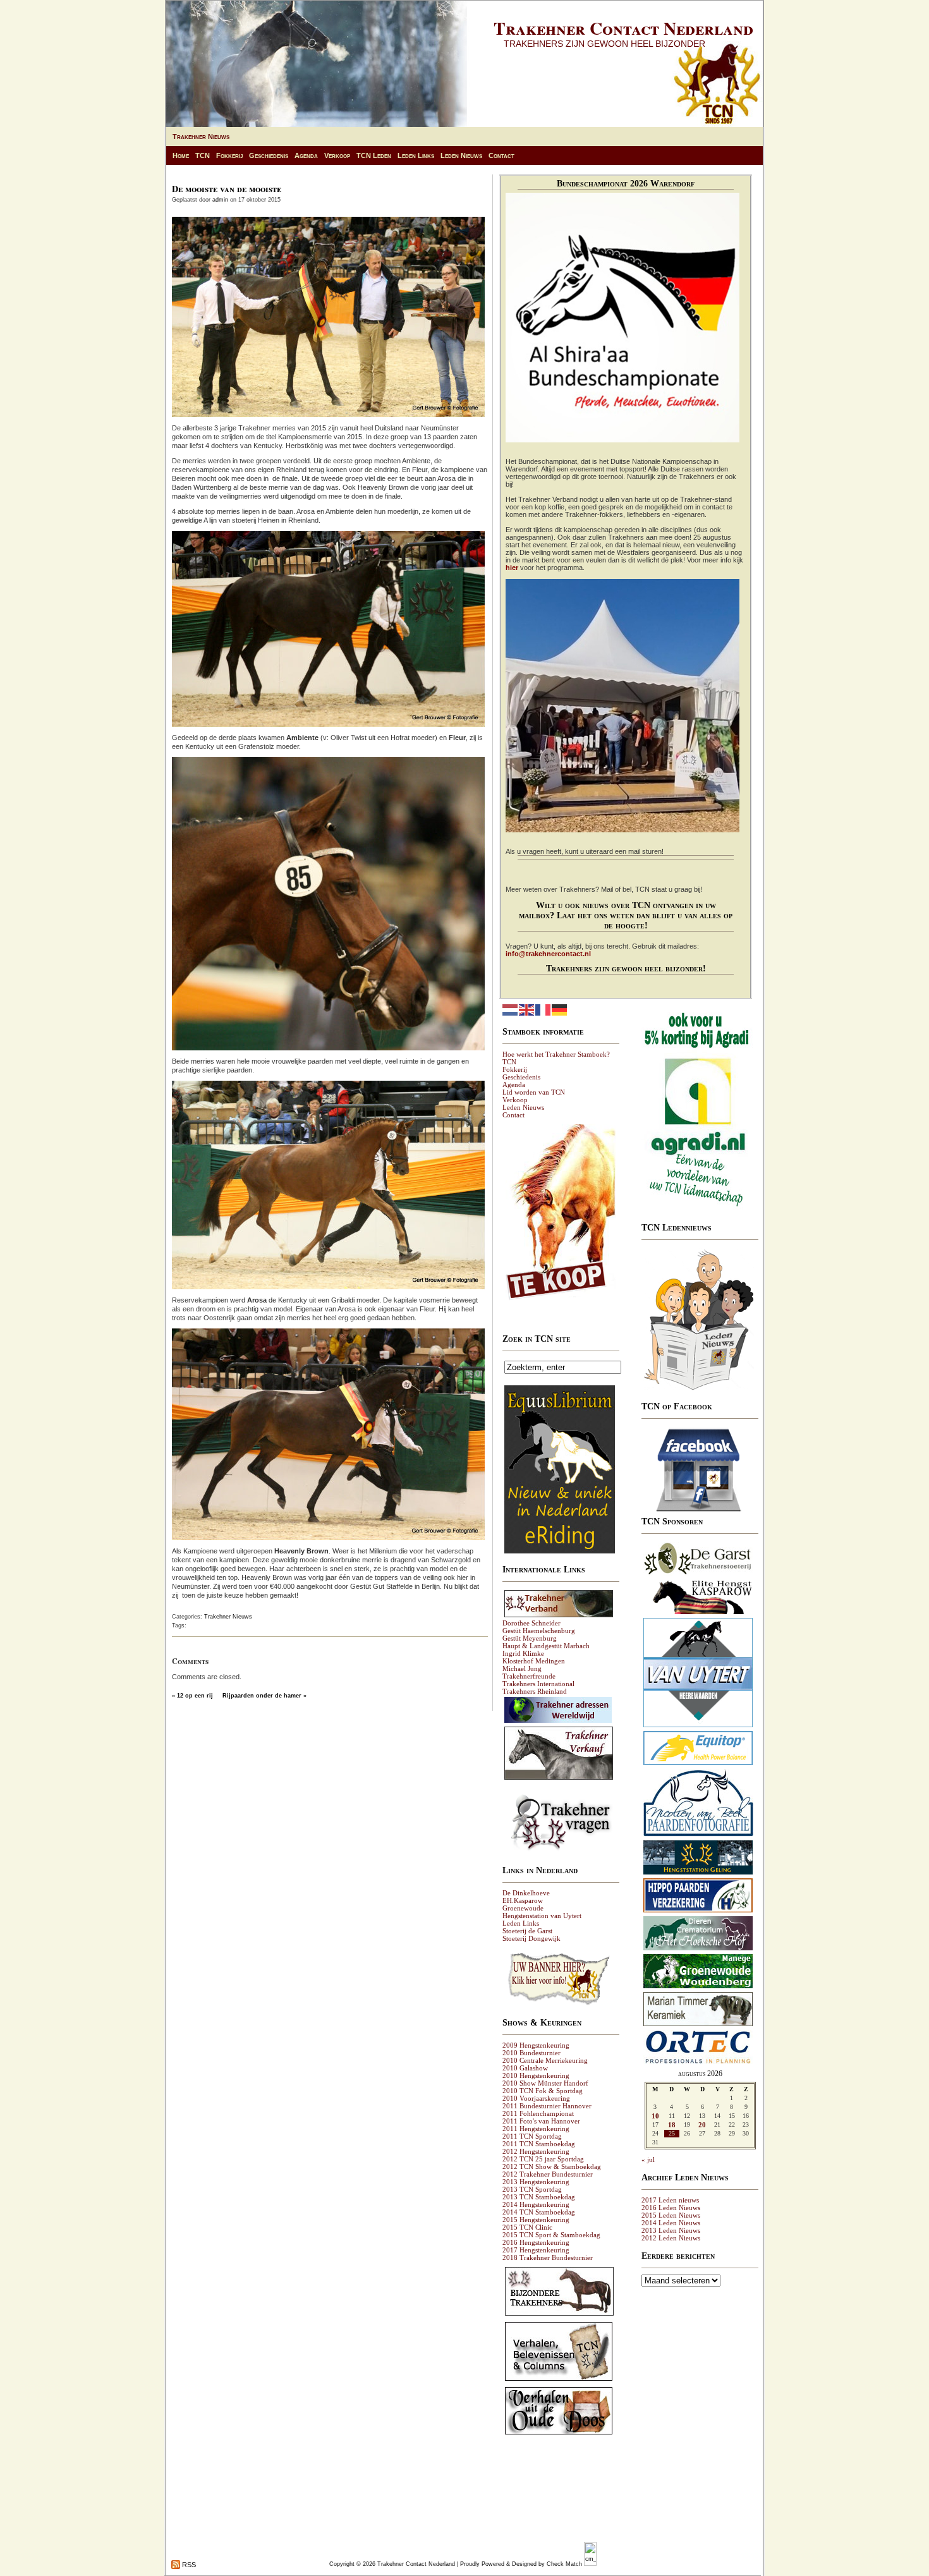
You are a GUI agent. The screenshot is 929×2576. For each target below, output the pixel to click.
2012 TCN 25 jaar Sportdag (543, 2159)
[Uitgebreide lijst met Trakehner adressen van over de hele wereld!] (558, 1722)
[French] (543, 1009)
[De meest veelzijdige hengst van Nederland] (698, 1613)
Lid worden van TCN (534, 1092)
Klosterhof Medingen (534, 1661)
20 (702, 2125)
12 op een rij (195, 1696)
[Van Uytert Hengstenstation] (698, 1727)
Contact (501, 155)
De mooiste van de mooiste (227, 189)
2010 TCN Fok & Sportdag (543, 2091)
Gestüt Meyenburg (530, 1638)
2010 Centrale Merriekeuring (545, 2060)
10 (655, 2116)
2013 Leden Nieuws (671, 2230)
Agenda (306, 155)
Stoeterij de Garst (527, 1931)
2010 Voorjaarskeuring (536, 2098)
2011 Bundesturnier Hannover (547, 2106)
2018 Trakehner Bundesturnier (548, 2257)
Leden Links (416, 155)
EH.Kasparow (523, 1900)
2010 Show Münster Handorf (545, 2083)
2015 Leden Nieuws (671, 2215)
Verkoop (337, 155)
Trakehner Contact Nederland (623, 28)
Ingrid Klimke (523, 1653)
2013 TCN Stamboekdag (539, 2197)
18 (672, 2125)
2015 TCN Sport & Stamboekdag (551, 2235)
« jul (648, 2160)
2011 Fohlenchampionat (538, 2113)
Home (181, 155)
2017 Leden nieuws (670, 2200)
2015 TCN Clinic (527, 2227)
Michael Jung (522, 1668)
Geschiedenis (269, 155)
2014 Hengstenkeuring (536, 2204)
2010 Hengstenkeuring (536, 2075)
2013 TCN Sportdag (532, 2189)
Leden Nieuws (461, 155)
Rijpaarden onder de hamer (262, 1696)
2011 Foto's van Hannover (541, 2121)
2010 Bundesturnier (531, 2053)
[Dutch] (511, 1009)
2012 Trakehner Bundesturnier (548, 2174)
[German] (560, 1009)
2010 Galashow (525, 2068)
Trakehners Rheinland (535, 1691)
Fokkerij (229, 155)
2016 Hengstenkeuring (536, 2242)
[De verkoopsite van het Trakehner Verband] (559, 1779)
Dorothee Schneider (531, 1623)
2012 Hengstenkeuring (536, 2151)
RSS (188, 2565)
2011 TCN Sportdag (532, 2136)
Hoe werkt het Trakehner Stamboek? (556, 1054)
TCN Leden (374, 155)
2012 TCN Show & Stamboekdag (552, 2166)
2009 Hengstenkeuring (536, 2045)
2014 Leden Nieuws (671, 2223)
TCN (203, 155)
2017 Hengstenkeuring (536, 2250)
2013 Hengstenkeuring (536, 2182)
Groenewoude (523, 1908)
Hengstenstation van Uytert (542, 1916)
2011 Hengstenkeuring (536, 2129)
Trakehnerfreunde (529, 1676)
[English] (527, 1009)
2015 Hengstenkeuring (536, 2220)
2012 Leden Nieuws (671, 2238)
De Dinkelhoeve (526, 1893)
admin (220, 200)
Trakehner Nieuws (201, 137)
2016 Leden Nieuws (671, 2208)
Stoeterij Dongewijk (531, 1938)
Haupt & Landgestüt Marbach (546, 1646)
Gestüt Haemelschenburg (539, 1631)
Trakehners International (538, 1684)
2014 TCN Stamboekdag (539, 2212)
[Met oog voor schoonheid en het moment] (698, 1836)
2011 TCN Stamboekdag (539, 2144)
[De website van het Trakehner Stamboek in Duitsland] (559, 1617)
